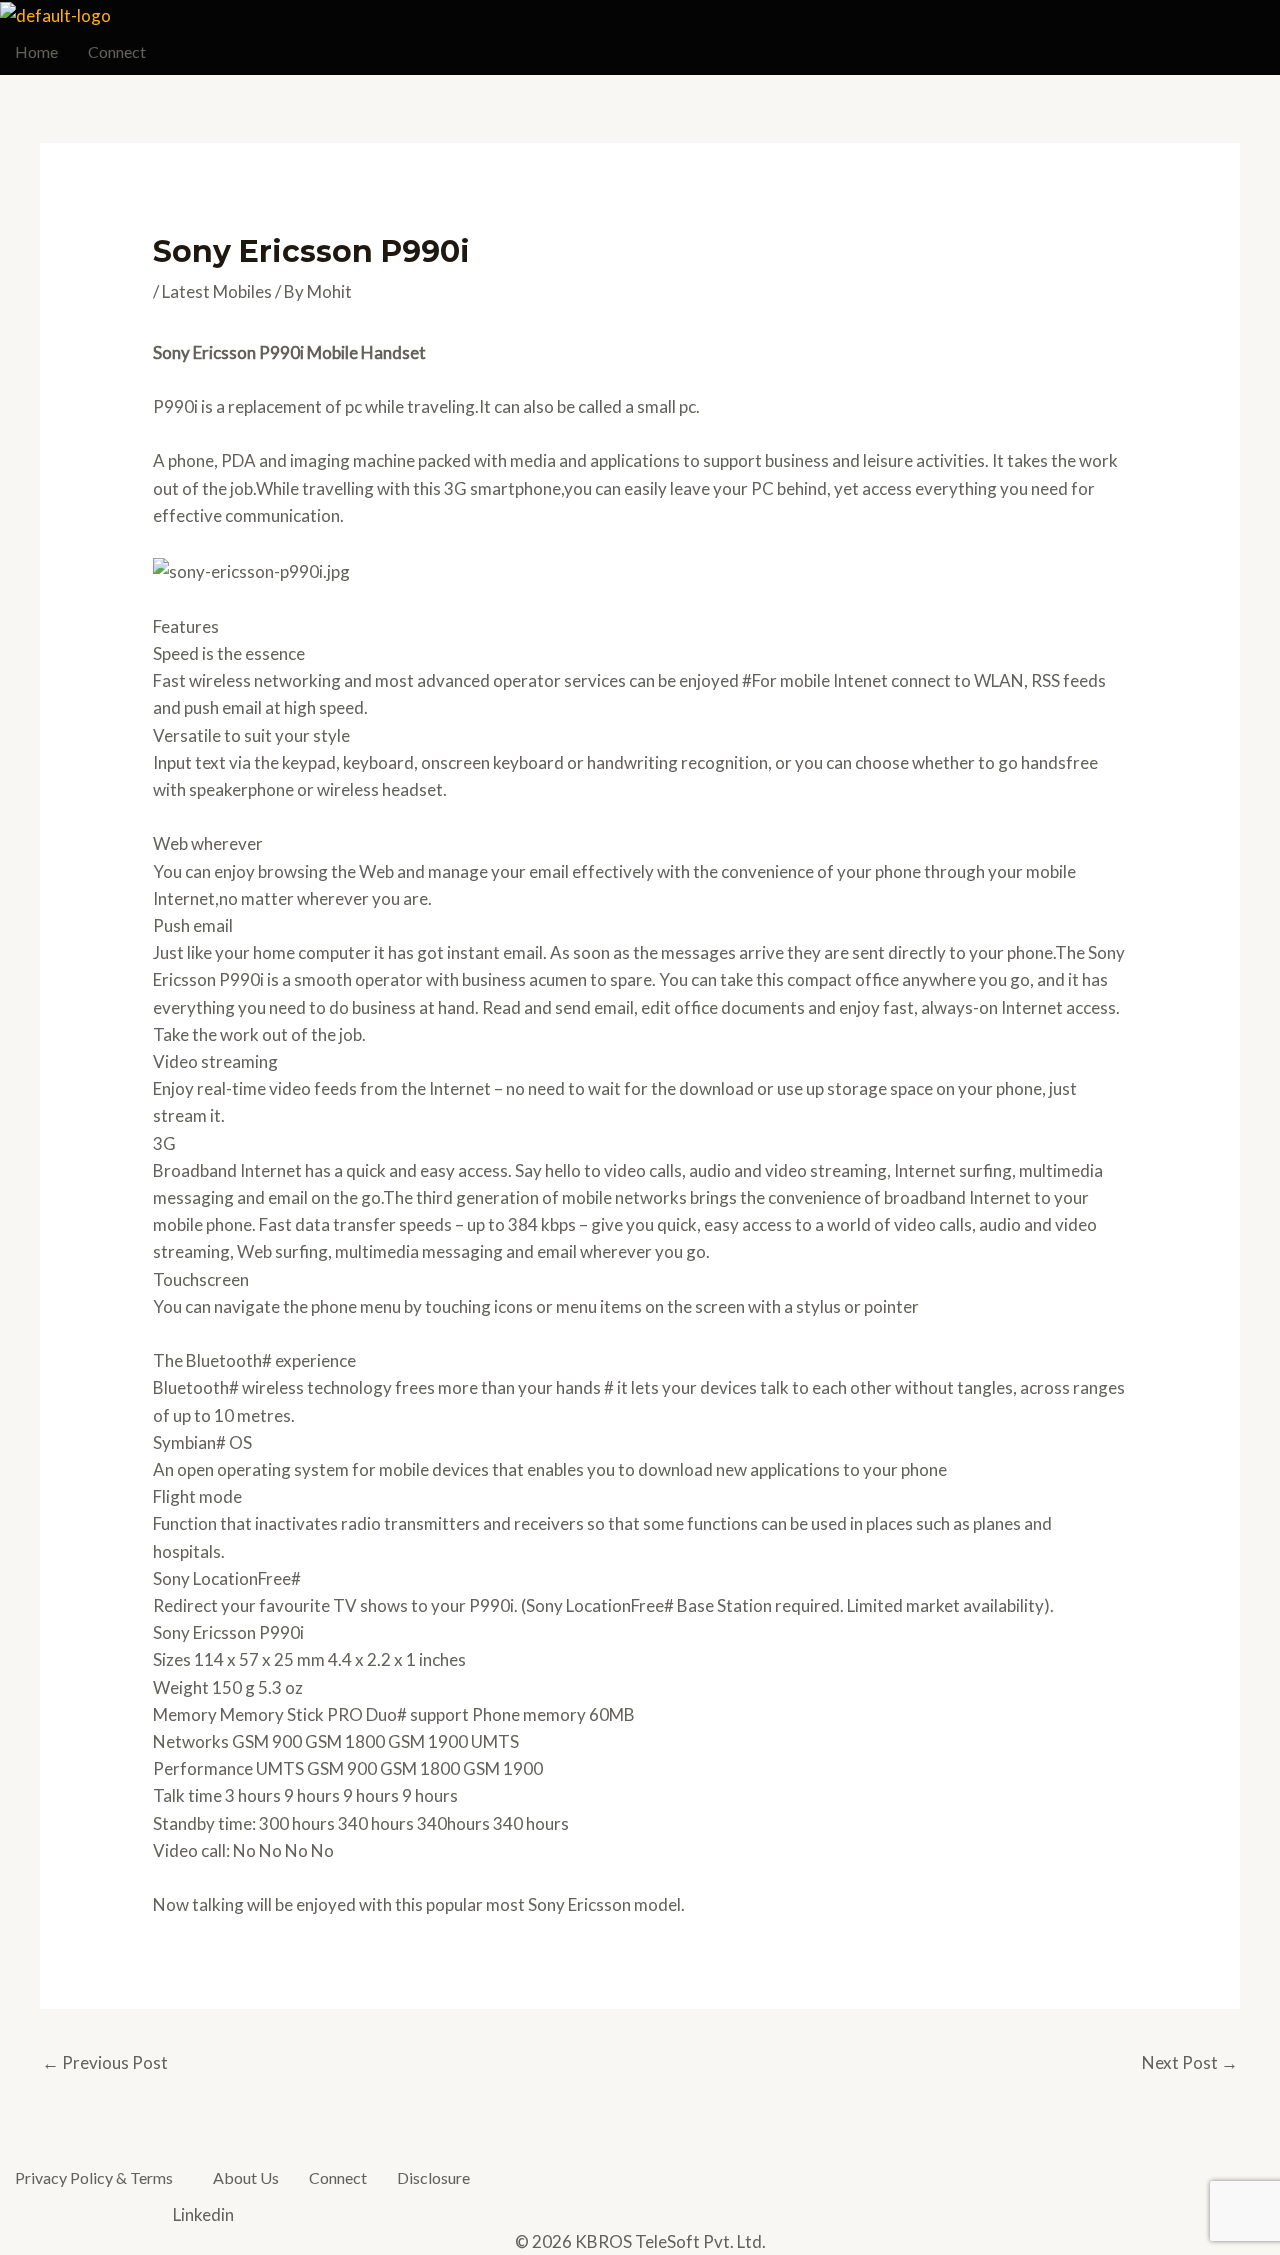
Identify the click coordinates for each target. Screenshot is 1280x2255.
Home (36, 51)
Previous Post (105, 2062)
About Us (246, 2177)
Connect (117, 51)
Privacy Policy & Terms (94, 2177)
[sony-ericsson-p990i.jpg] (251, 569)
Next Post (1190, 2062)
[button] (99, 2178)
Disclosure (433, 2177)
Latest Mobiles (217, 291)
